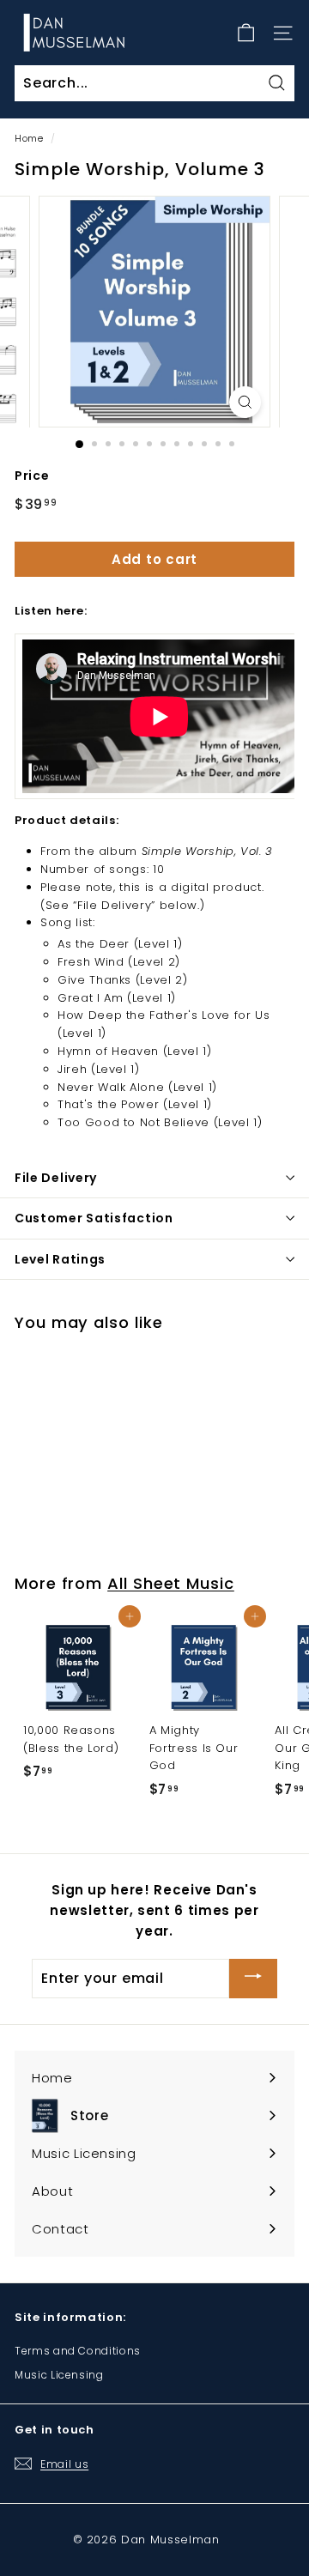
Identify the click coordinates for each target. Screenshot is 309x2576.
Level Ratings (60, 1259)
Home (29, 138)
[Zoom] (245, 402)
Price (32, 476)
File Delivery (56, 1178)
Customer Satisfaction (94, 1218)
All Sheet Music (171, 1583)
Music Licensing (59, 2375)
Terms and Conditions (78, 2351)
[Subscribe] (253, 1978)
